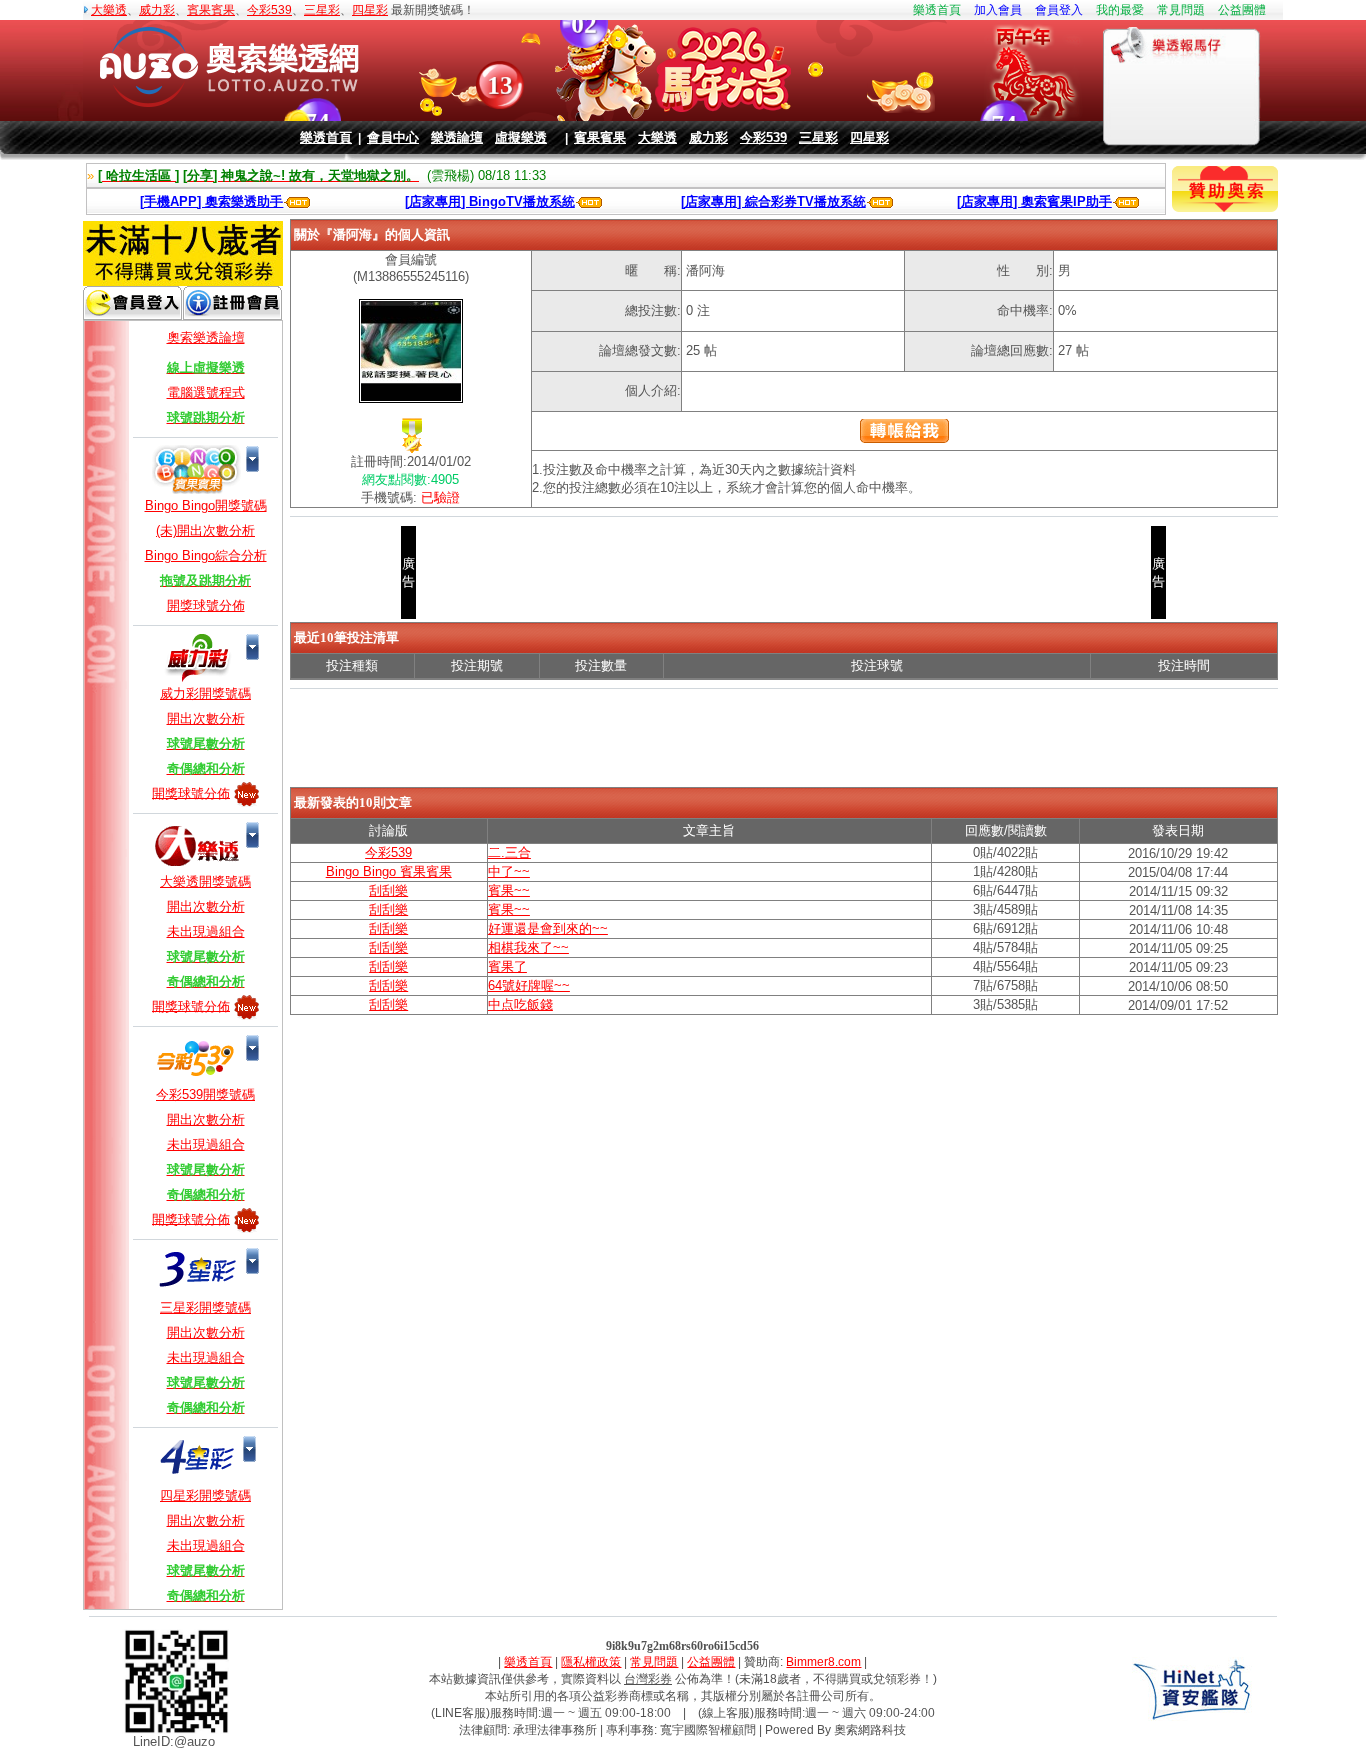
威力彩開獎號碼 (205, 693)
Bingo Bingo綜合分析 (206, 555)
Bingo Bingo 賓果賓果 (389, 871)
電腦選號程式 (206, 392)
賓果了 (507, 966)
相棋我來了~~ (528, 947)
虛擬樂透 (521, 137)
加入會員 (998, 10)
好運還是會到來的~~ (548, 928)
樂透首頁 (937, 10)
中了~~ (509, 871)
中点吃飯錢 (520, 1004)
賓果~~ (509, 890)
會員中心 (393, 137)
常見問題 (1181, 10)
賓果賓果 (211, 10)
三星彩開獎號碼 (205, 1307)
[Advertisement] (784, 741)
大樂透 (109, 10)
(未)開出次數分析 (205, 530)
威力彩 (157, 10)
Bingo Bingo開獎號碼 (206, 505)
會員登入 (1059, 10)
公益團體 (1242, 10)
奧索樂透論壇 (206, 337)
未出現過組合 (206, 931)
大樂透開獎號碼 (205, 881)
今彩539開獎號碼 (205, 1094)
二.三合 (509, 852)
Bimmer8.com (823, 1662)
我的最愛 (1120, 10)
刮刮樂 (388, 890)
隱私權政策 (591, 1662)
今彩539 (269, 10)
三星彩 (322, 10)
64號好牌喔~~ (529, 985)
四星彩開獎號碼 (205, 1495)
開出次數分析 (206, 718)
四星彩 (370, 10)
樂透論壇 (457, 137)
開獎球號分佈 (206, 605)
